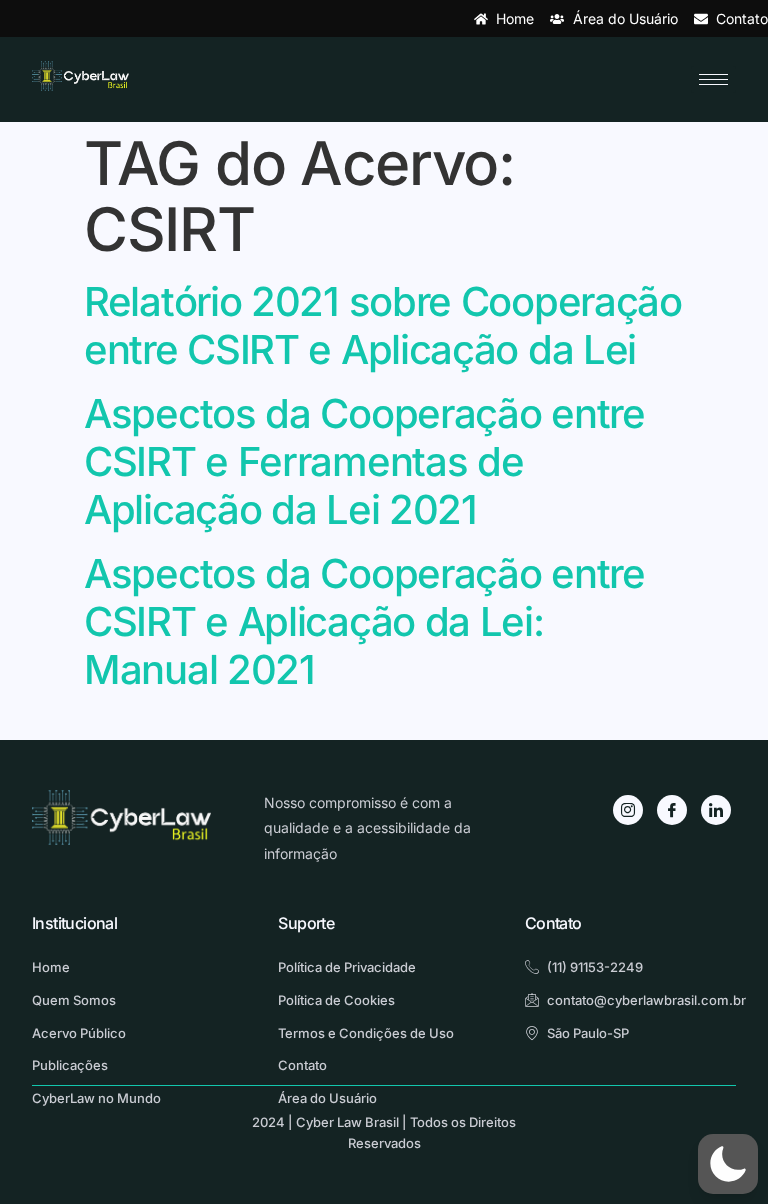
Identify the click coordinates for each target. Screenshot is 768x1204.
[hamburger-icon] (713, 79)
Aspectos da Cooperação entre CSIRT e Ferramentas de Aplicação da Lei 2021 (364, 461)
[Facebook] (672, 810)
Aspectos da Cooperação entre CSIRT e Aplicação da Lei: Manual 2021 (364, 621)
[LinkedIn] (716, 810)
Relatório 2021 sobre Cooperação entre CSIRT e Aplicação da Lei (383, 325)
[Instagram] (628, 810)
